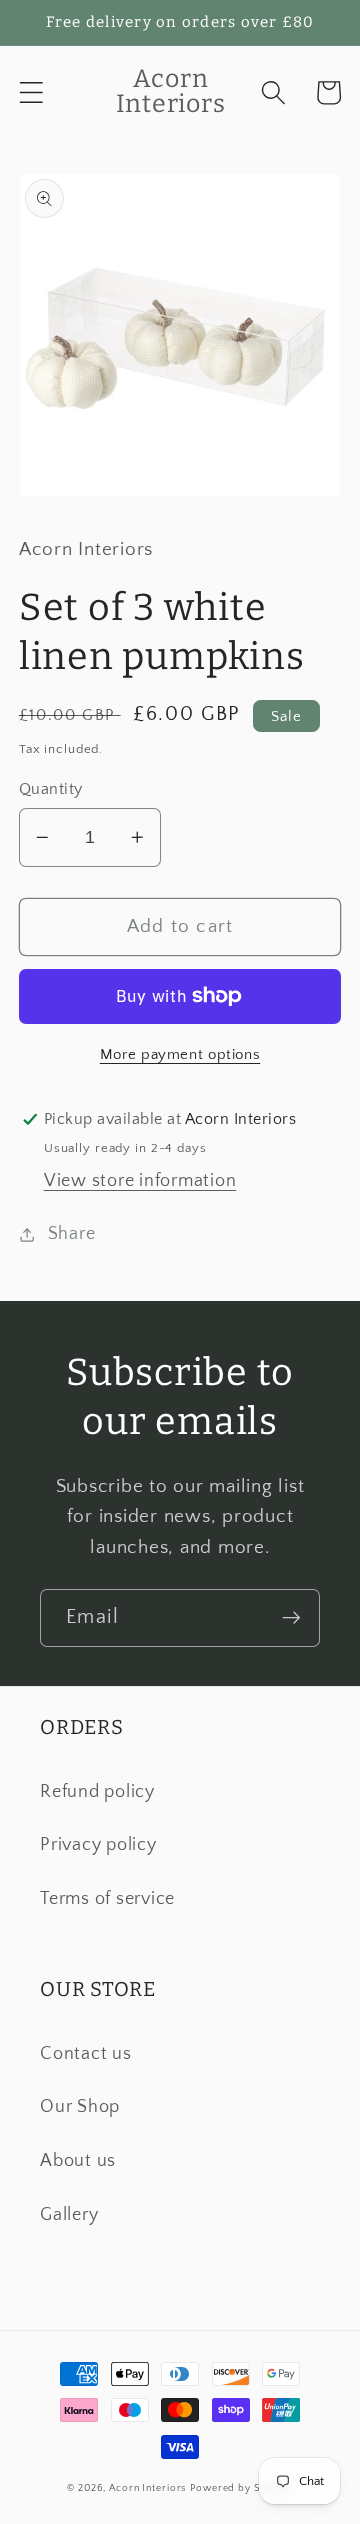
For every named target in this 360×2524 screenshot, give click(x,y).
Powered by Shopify (241, 2488)
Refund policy (97, 1792)
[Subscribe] (291, 1618)
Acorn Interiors (147, 2488)
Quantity (51, 789)
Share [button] (72, 1234)
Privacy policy (98, 1845)
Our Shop (80, 2107)
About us (78, 2161)
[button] (31, 92)
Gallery (69, 2215)
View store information (140, 1181)
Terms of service (107, 1899)
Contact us (86, 2054)
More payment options (180, 1054)
